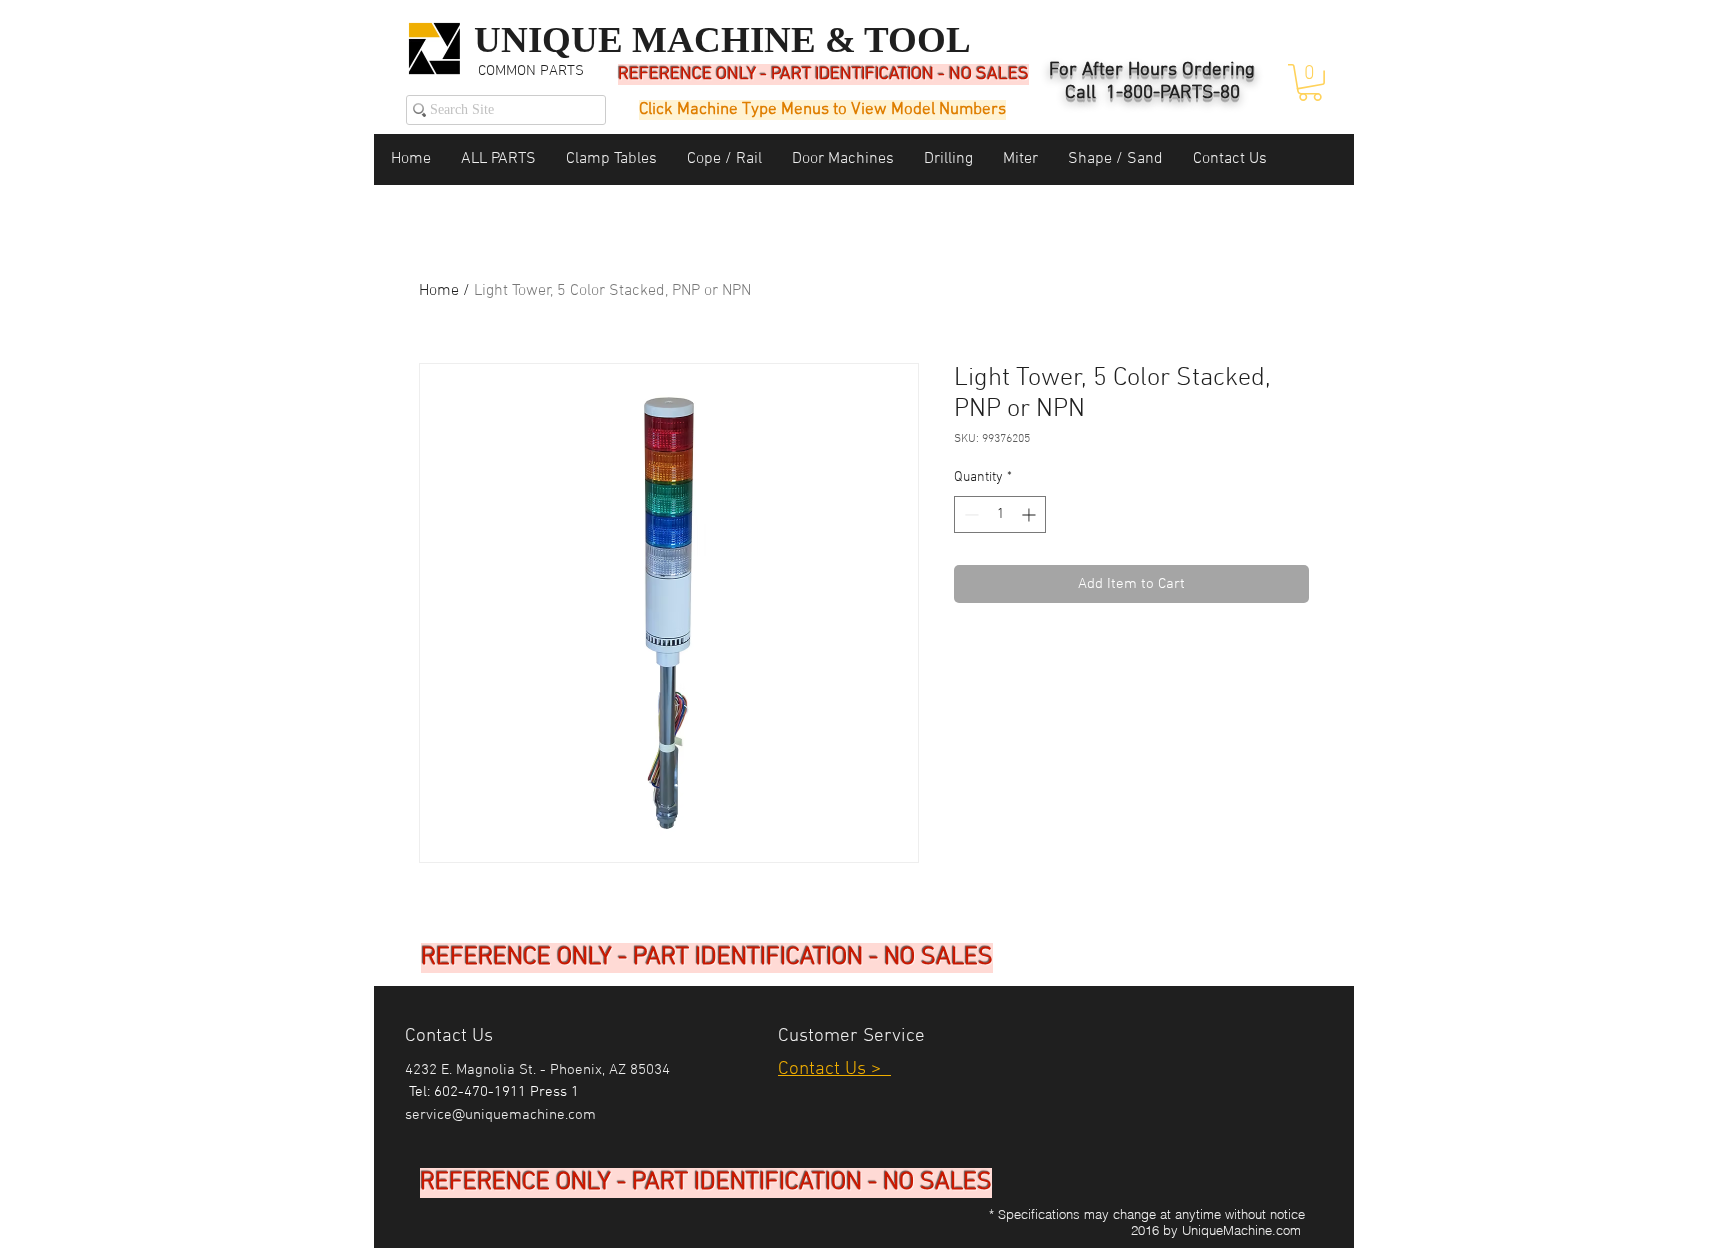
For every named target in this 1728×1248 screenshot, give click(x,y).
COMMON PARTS (531, 71)
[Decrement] (969, 514)
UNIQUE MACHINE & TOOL (722, 39)
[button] (1310, 82)
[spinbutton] (1000, 514)
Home (439, 291)
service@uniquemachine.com (500, 1115)
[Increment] (1030, 514)
